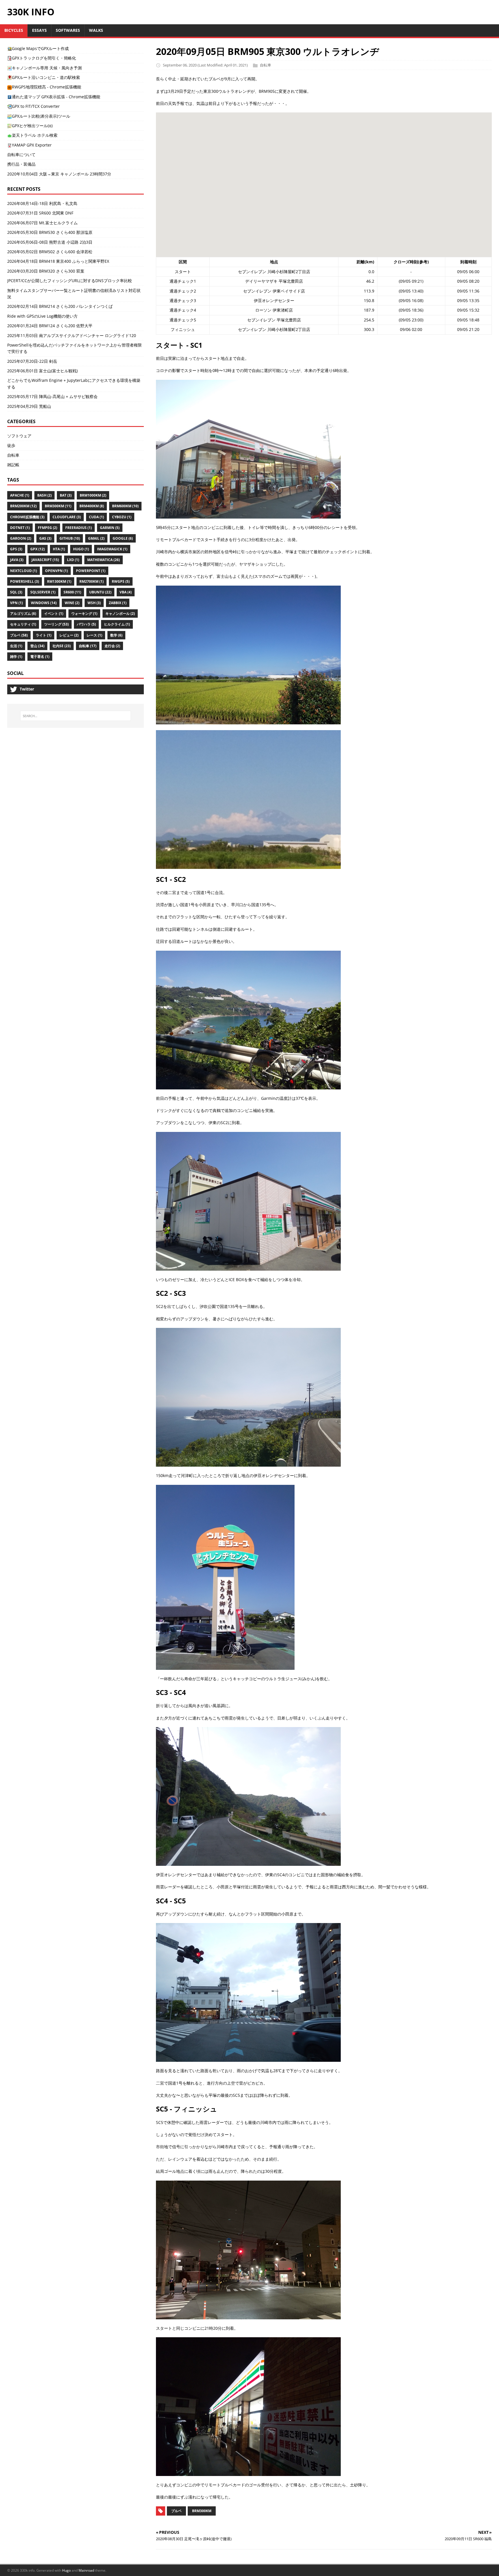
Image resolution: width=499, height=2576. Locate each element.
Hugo (66, 2570)
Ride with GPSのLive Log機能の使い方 (42, 316)
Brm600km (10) (125, 506)
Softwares (68, 30)
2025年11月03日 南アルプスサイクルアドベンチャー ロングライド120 (72, 335)
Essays (39, 30)
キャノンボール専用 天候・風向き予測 (47, 68)
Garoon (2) (21, 538)
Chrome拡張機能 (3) (27, 517)
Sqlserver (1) (43, 592)
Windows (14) (44, 603)
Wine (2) (72, 603)
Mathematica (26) (104, 560)
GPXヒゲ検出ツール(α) (32, 126)
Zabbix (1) (118, 603)
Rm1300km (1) (59, 581)
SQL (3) (16, 592)
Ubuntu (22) (100, 592)
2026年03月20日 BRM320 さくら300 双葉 (46, 271)
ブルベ (176, 2511)
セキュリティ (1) (23, 624)
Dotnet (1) (20, 528)
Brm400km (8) (92, 506)
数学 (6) (116, 635)
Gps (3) (16, 549)
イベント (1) (54, 614)
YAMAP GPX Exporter (32, 145)
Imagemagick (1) (112, 549)
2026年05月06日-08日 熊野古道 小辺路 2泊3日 (50, 242)
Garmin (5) (110, 528)
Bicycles (14, 30)
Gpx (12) (38, 549)
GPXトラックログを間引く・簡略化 (44, 58)
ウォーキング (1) (84, 614)
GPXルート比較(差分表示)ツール (41, 116)
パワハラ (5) (86, 624)
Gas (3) (45, 538)
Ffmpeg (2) (48, 528)
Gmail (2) (96, 538)
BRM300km (202, 2511)
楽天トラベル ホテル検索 (35, 135)
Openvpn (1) (56, 571)
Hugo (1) (81, 549)
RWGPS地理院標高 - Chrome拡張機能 (46, 87)
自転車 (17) (88, 646)
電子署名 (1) (40, 657)
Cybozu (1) (122, 517)
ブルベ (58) (19, 635)
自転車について (21, 154)
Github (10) (70, 538)
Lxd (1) (73, 560)
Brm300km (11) (58, 506)
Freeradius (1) (79, 528)
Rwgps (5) (121, 581)
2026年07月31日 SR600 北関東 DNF (40, 213)
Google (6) (123, 538)
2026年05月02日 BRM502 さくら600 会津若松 (50, 252)
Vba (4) (126, 592)
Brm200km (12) (23, 506)
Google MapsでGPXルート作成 (40, 48)
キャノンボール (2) (120, 614)
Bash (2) (44, 495)
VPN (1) (16, 603)
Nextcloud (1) (24, 571)
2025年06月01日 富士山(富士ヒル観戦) (42, 371)
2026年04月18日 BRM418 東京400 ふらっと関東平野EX (58, 261)
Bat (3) (66, 495)
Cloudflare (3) (67, 517)
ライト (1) (44, 635)
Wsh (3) (94, 603)
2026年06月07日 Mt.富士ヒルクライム (42, 223)
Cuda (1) (96, 517)
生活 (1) (16, 646)
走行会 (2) (112, 646)
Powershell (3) (25, 581)
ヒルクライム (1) (117, 624)
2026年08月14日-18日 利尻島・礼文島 (42, 203)
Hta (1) (59, 549)
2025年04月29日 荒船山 (29, 406)
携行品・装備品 (21, 164)
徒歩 (11, 445)
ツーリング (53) (56, 624)
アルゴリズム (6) (23, 614)
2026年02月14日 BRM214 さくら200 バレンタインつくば (60, 306)
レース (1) (94, 635)
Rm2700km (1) (92, 581)
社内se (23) (62, 646)
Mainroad (86, 2570)
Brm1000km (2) (93, 495)
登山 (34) (37, 646)
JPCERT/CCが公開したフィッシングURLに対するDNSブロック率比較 (70, 281)
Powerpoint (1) (91, 571)
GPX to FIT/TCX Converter (36, 106)
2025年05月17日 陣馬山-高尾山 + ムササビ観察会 (52, 396)
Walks (96, 30)
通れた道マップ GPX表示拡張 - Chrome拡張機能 (56, 97)
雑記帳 (13, 465)
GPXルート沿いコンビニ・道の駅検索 (46, 77)
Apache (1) (20, 495)
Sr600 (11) (72, 592)
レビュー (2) (69, 635)
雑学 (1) (16, 657)
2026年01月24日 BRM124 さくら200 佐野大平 (50, 326)
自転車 (266, 65)
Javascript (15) (45, 560)
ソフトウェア (19, 436)
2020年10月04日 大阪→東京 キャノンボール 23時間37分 (59, 174)
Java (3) (17, 560)
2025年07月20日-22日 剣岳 (32, 361)
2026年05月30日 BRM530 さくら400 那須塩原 (50, 232)
